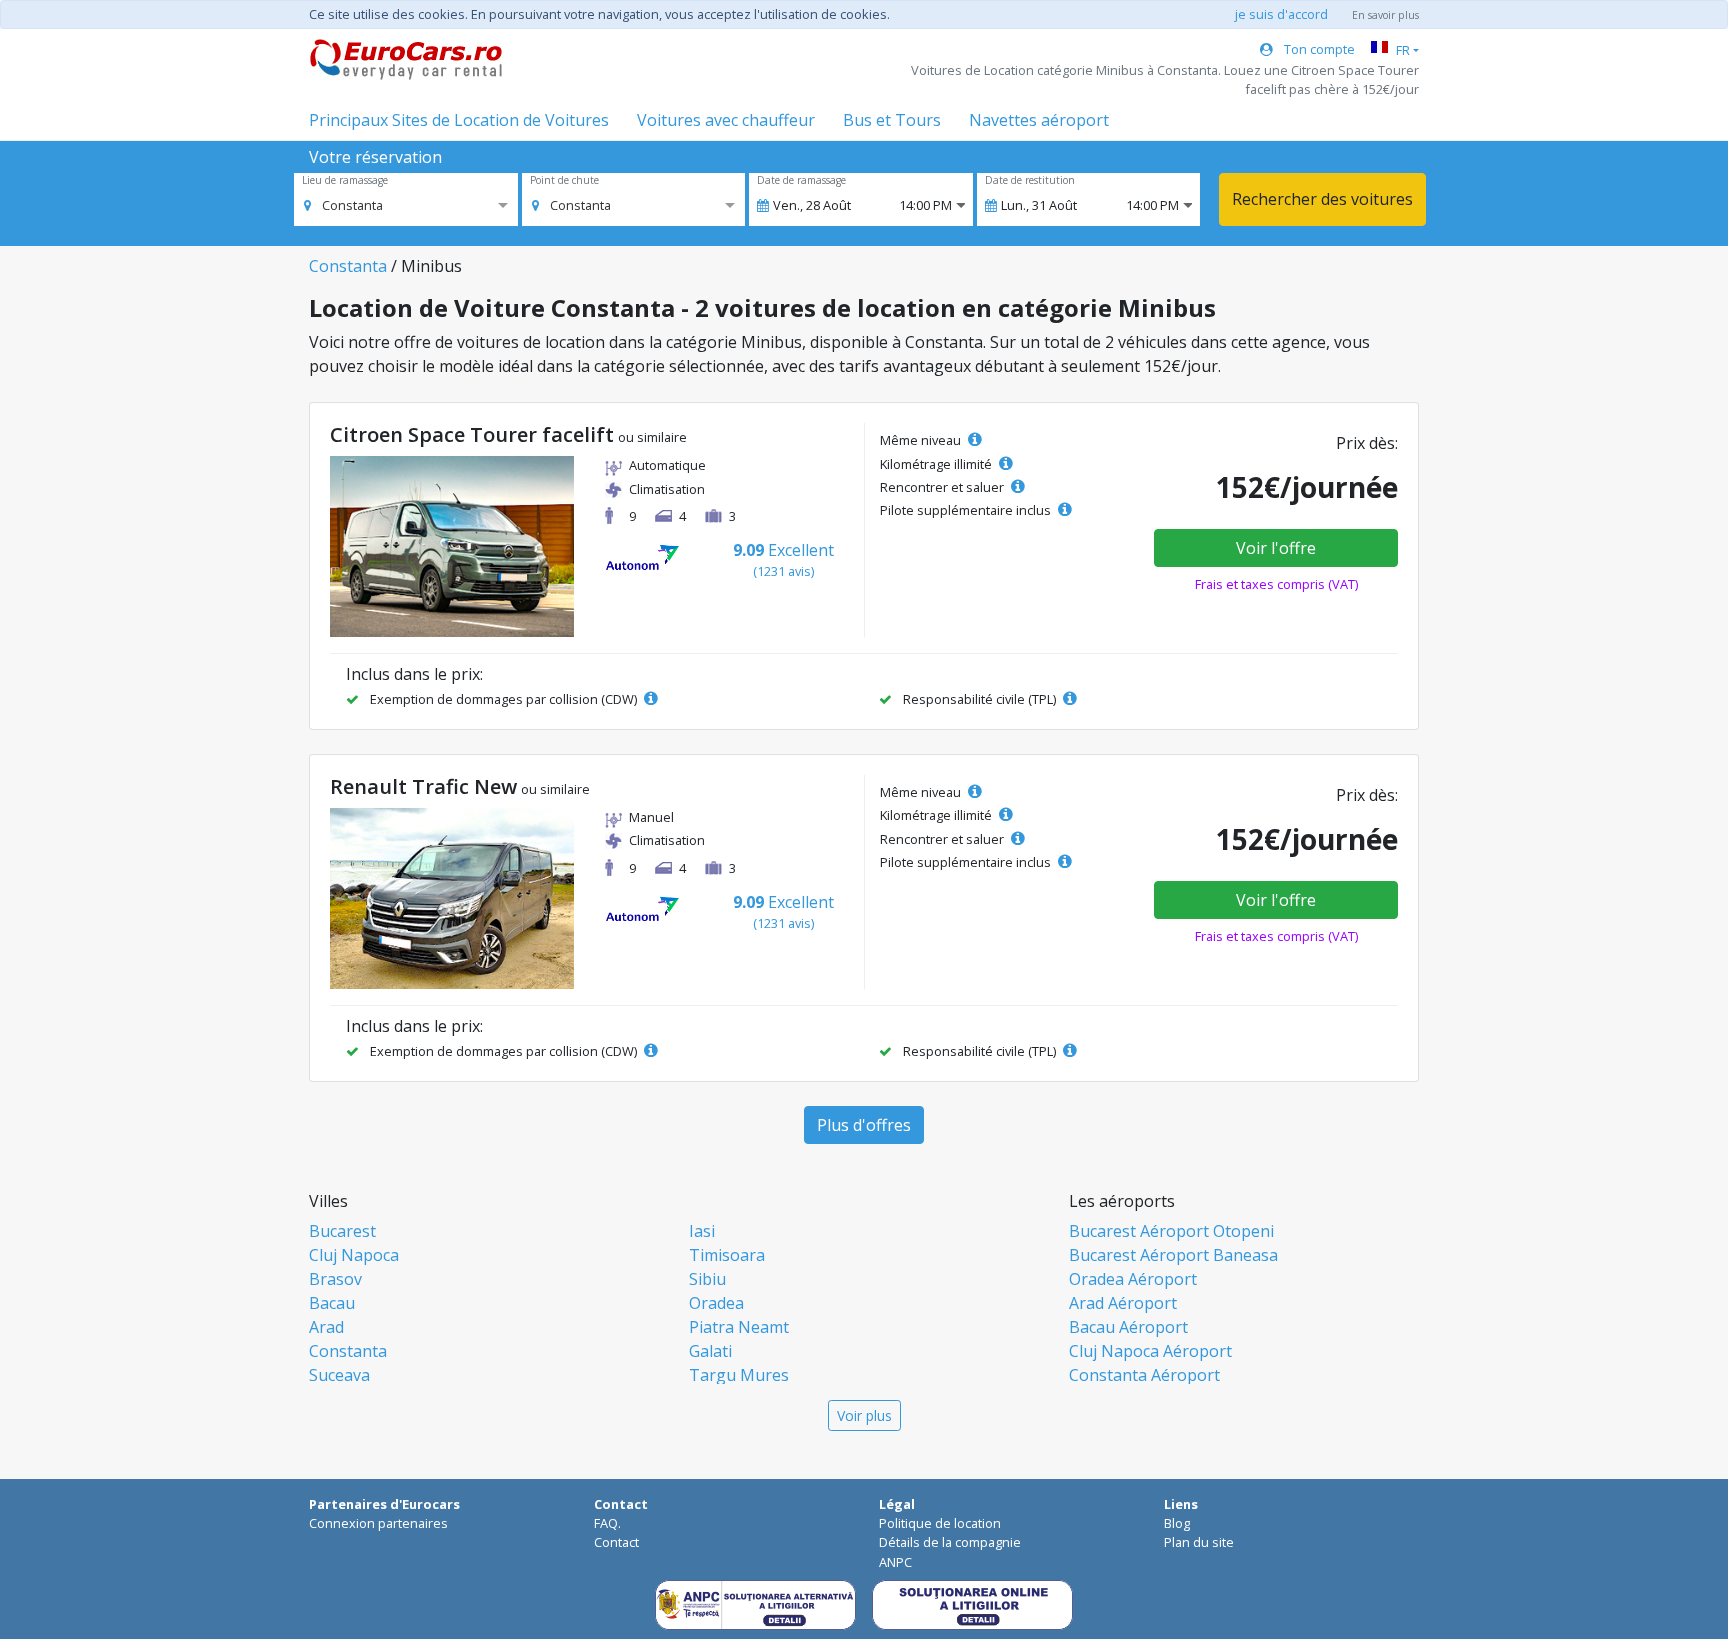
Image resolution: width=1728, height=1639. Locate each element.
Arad (326, 1327)
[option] (343, 205)
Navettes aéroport (1039, 120)
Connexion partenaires (378, 1523)
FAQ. (607, 1523)
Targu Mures (739, 1375)
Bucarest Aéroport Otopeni (1171, 1231)
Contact (616, 1542)
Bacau (332, 1303)
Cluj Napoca (354, 1255)
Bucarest (342, 1231)
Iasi (702, 1231)
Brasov (335, 1279)
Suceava (339, 1375)
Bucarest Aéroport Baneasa (1173, 1255)
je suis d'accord (1281, 14)
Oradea (716, 1303)
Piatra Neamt (739, 1327)
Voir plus (864, 1415)
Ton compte (1318, 49)
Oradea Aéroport (1133, 1279)
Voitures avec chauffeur (726, 120)
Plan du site (1199, 1542)
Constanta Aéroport (1144, 1375)
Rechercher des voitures (1322, 199)
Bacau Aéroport (1128, 1327)
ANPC (895, 1562)
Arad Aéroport (1123, 1303)
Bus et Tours (892, 120)
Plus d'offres (864, 1125)
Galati (710, 1351)
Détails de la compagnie (950, 1542)
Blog (1177, 1523)
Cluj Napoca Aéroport (1150, 1351)
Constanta (348, 266)
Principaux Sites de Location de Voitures (459, 120)
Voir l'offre (1276, 548)
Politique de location (940, 1523)
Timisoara (727, 1255)
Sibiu (707, 1279)
